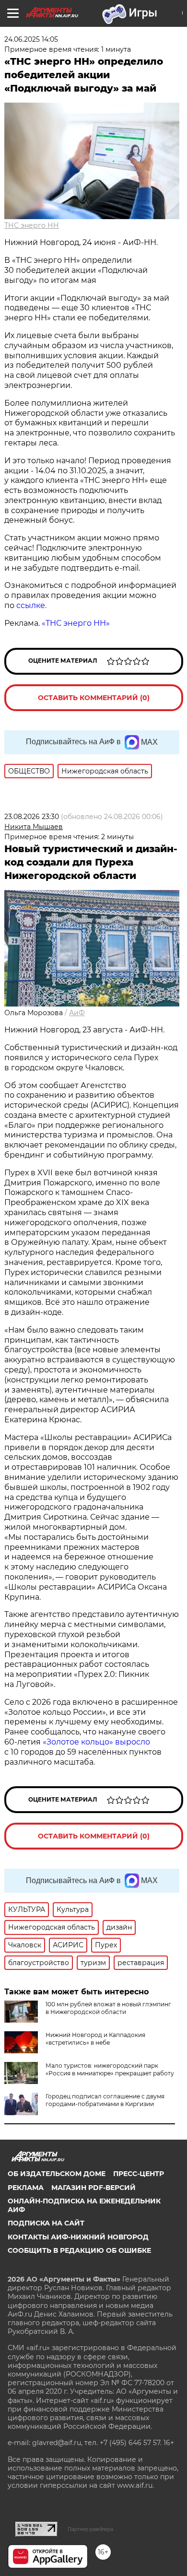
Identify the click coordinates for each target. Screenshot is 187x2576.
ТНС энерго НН (32, 225)
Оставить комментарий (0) (94, 698)
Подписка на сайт (46, 2223)
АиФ (77, 1013)
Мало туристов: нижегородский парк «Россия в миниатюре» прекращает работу (110, 2069)
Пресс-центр (139, 2174)
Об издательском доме (57, 2174)
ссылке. (31, 605)
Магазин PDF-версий (93, 2188)
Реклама (26, 2188)
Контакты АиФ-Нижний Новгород (78, 2237)
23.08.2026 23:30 (32, 817)
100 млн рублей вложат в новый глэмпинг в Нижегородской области (108, 2008)
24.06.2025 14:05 (31, 39)
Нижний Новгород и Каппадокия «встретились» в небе (95, 2039)
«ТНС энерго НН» (76, 623)
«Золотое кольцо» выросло (96, 1742)
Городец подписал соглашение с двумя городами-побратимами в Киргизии (105, 2100)
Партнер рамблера (90, 2529)
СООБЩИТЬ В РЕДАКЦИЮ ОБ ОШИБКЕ (79, 2250)
